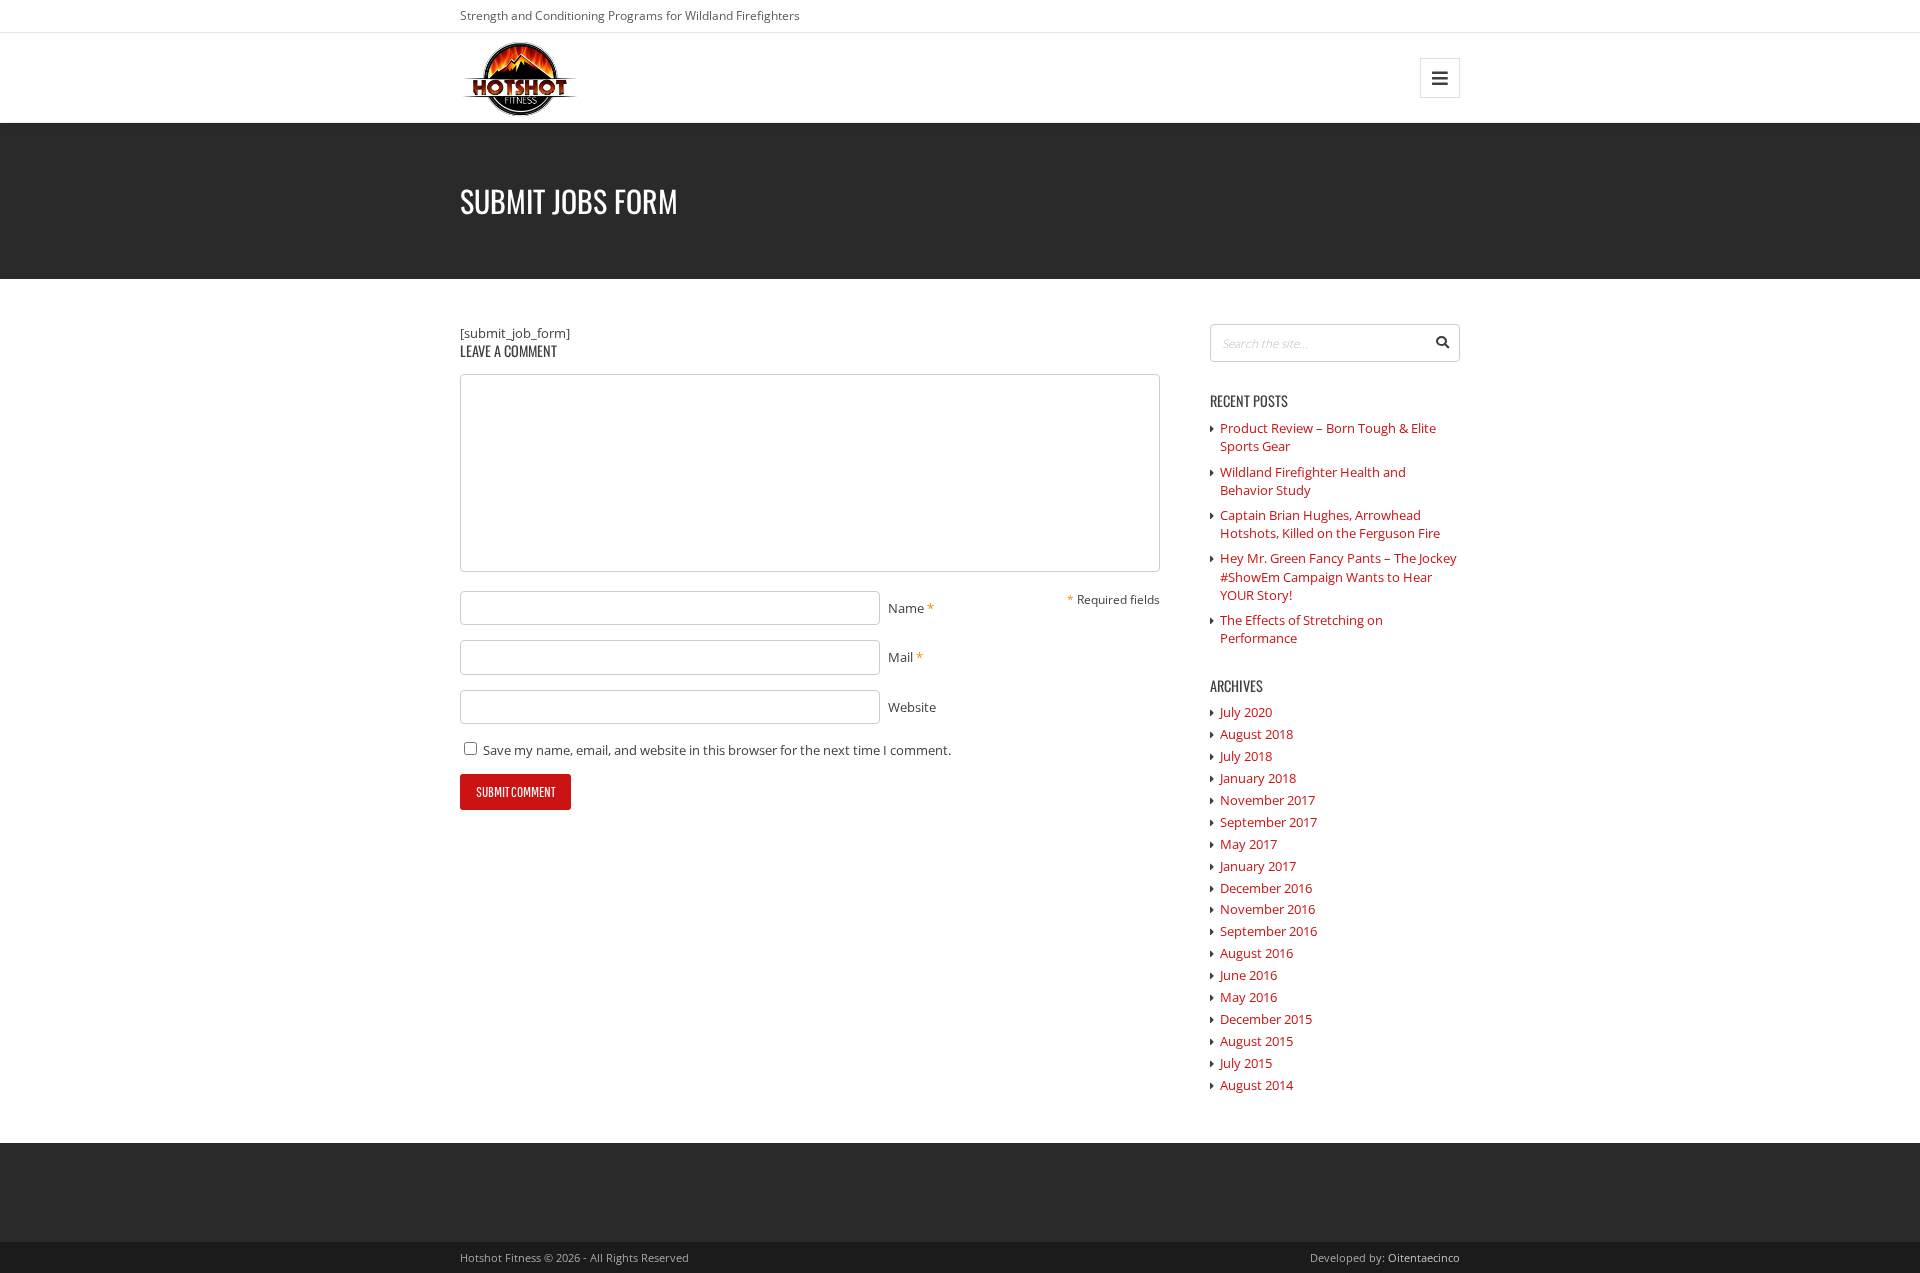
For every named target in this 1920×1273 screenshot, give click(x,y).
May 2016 (1248, 997)
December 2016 (1266, 888)
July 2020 (1246, 712)
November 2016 (1267, 909)
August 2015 (1256, 1041)
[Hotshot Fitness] (521, 77)
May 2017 (1248, 844)
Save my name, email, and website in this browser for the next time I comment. (717, 750)
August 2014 (1256, 1085)
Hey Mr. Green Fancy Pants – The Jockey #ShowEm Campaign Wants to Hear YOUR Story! (1338, 576)
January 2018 (1258, 778)
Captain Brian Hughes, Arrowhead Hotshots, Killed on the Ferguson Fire (1330, 524)
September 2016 (1268, 931)
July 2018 (1246, 756)
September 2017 (1268, 822)
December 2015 (1266, 1019)
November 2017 (1267, 800)
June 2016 (1248, 975)
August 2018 (1256, 734)
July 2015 (1246, 1063)
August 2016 (1256, 953)
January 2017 (1258, 866)
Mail (900, 657)
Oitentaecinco (1424, 1257)
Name (906, 608)
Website (912, 707)
